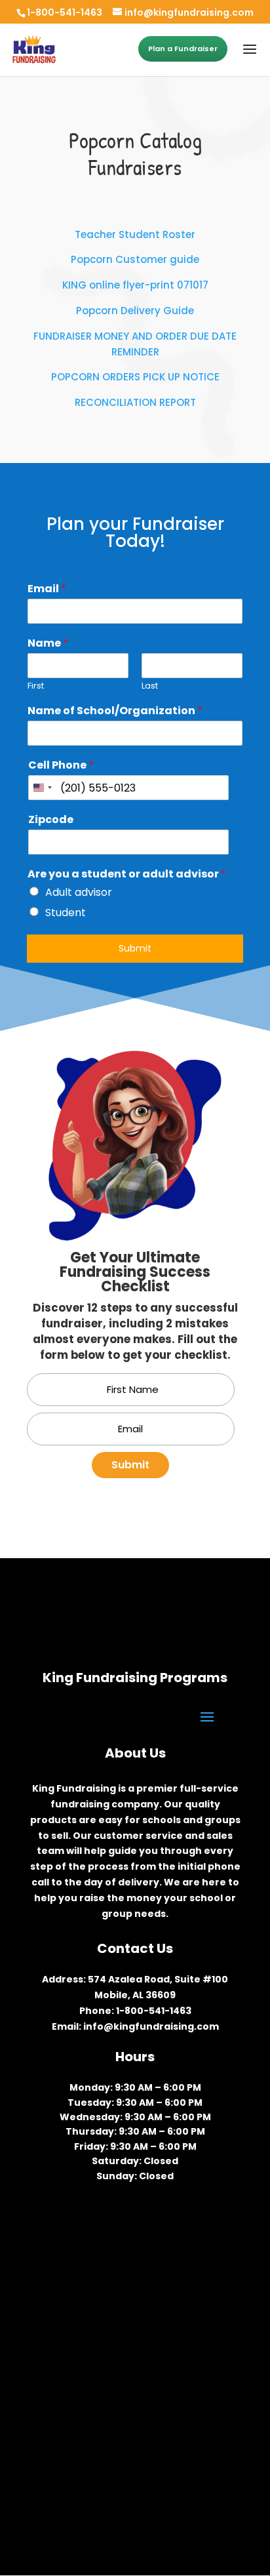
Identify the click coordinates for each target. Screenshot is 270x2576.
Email (47, 589)
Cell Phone (61, 766)
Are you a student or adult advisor (127, 875)
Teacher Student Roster (135, 234)
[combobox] (42, 788)
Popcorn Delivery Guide (135, 311)
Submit (135, 948)
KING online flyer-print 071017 (135, 285)
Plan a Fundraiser (183, 49)
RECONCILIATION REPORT (135, 402)
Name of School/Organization (115, 711)
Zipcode (51, 820)
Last (150, 686)
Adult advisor (79, 892)
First (36, 686)
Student (66, 913)
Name (48, 644)
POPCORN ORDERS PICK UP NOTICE (135, 377)
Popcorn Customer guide (135, 259)
